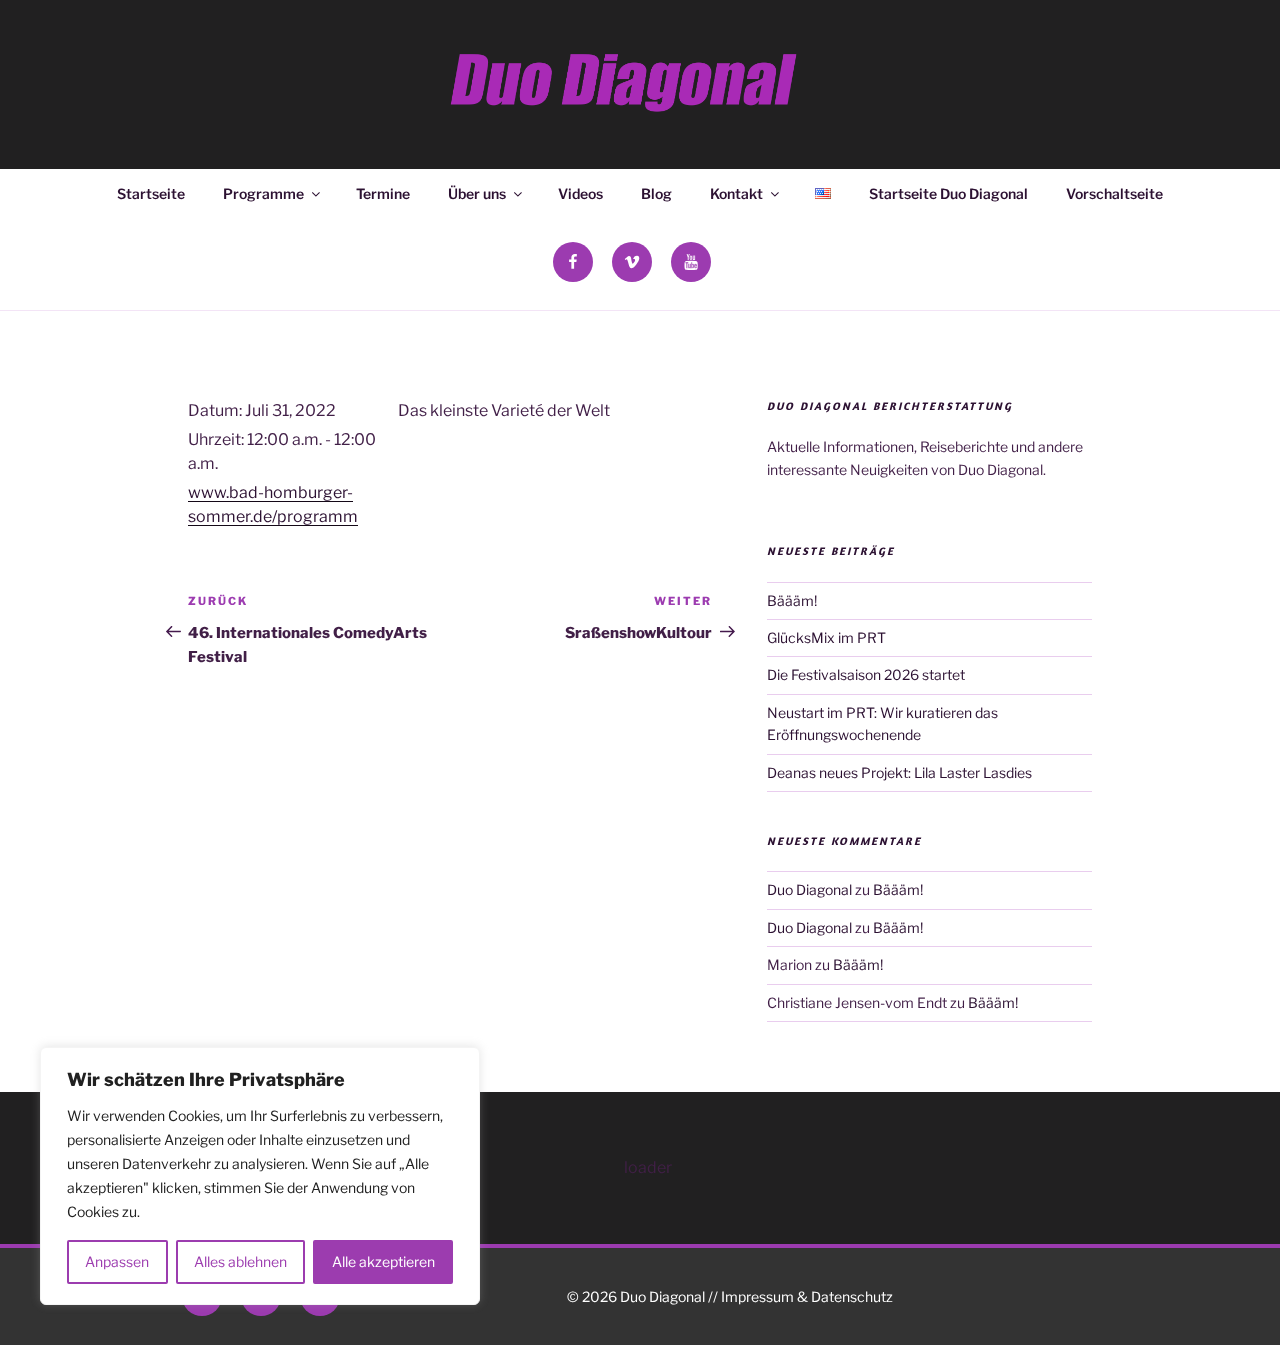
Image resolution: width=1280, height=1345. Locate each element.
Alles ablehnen (240, 1261)
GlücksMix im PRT (826, 637)
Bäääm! (792, 600)
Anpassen (117, 1261)
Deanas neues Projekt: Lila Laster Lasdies (899, 772)
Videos (580, 193)
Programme (263, 193)
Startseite (151, 193)
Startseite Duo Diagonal (948, 193)
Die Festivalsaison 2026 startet (866, 674)
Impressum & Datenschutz (807, 1296)
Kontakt (736, 193)
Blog (656, 193)
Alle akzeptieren (383, 1261)
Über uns (477, 193)
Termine (383, 193)
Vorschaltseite (1114, 193)
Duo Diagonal (809, 889)
